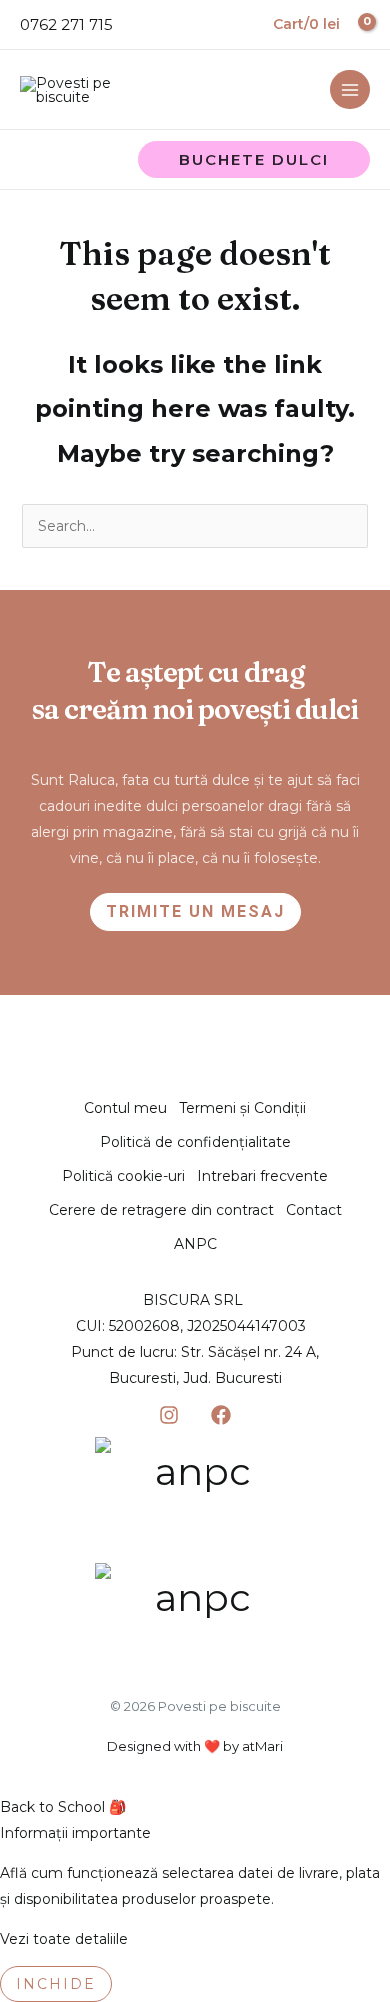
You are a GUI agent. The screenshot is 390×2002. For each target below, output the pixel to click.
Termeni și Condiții (242, 1108)
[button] (254, 159)
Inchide (56, 1984)
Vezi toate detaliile (64, 1939)
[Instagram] (169, 1415)
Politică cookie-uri (123, 1176)
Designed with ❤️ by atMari (195, 1746)
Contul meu (125, 1108)
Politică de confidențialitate (195, 1142)
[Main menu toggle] (350, 90)
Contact (314, 1210)
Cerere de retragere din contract (161, 1210)
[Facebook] (221, 1415)
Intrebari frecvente (262, 1176)
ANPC (195, 1244)
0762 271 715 (66, 24)
